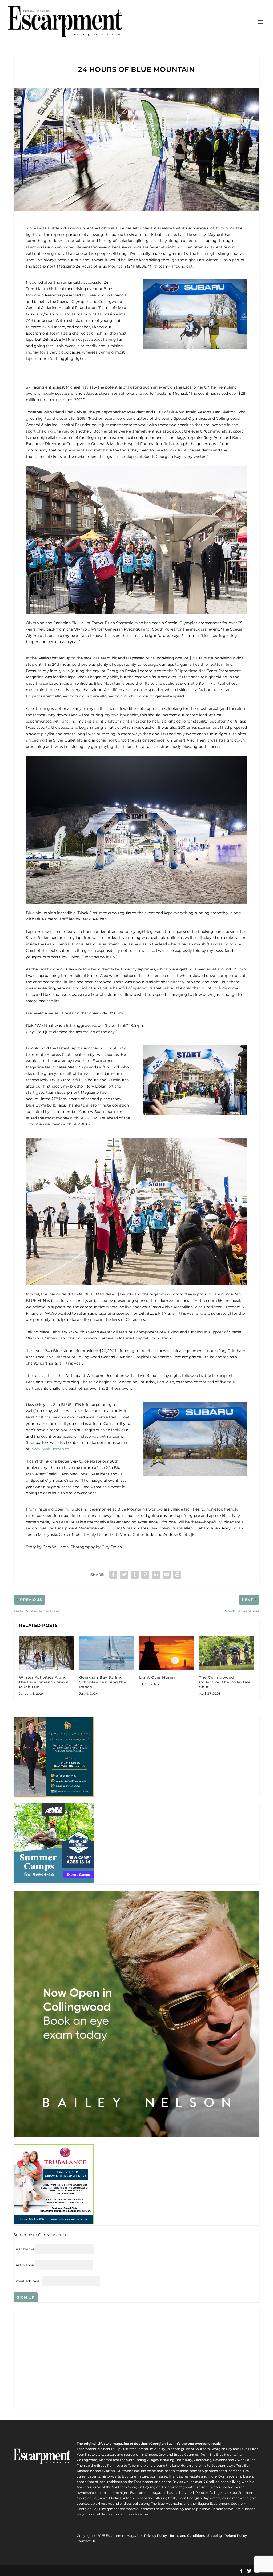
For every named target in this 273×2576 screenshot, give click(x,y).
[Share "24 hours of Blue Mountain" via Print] (177, 1575)
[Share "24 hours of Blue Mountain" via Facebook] (113, 1575)
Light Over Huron (157, 1677)
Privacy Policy (156, 2536)
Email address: (28, 2281)
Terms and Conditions (187, 2536)
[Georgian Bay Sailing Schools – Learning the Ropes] (107, 1653)
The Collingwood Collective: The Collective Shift (225, 1682)
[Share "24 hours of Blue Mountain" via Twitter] (124, 1575)
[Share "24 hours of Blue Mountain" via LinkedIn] (156, 1575)
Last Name (24, 2265)
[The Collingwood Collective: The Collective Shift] (226, 1653)
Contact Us (87, 2541)
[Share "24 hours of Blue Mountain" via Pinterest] (145, 1575)
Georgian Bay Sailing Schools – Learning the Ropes (103, 1682)
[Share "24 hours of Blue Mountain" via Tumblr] (135, 1575)
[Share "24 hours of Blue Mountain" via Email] (167, 1575)
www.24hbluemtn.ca (50, 1449)
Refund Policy (236, 2536)
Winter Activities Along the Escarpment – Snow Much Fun (44, 1682)
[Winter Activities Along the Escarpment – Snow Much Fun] (46, 1653)
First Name (24, 2249)
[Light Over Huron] (166, 1653)
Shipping (215, 2536)
